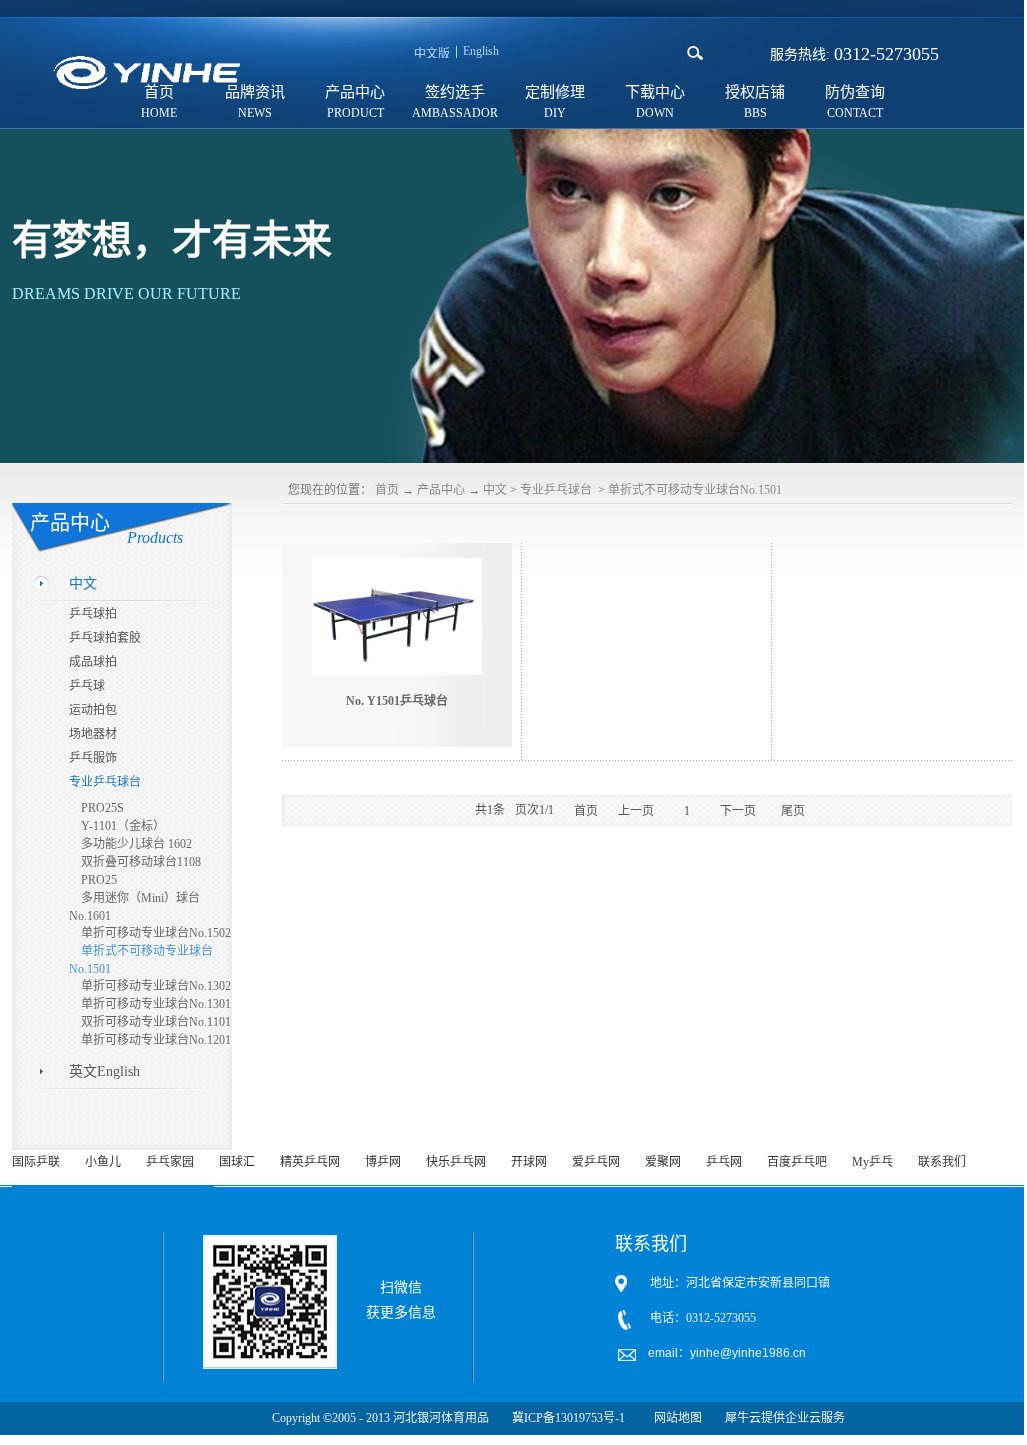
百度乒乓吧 (797, 1162)
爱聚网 (663, 1162)
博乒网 (383, 1162)
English (481, 51)
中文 (495, 490)
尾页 (793, 811)
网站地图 (675, 1418)
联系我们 (942, 1162)
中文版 (432, 54)
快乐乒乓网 (456, 1162)
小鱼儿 (103, 1162)
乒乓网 (724, 1162)
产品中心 (441, 490)
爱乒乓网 (596, 1162)
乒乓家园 (170, 1162)
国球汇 (237, 1162)
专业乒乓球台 (557, 490)
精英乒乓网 (310, 1162)
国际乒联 (36, 1162)
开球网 (529, 1162)
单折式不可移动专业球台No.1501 (695, 490)
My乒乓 (872, 1162)
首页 (387, 490)
